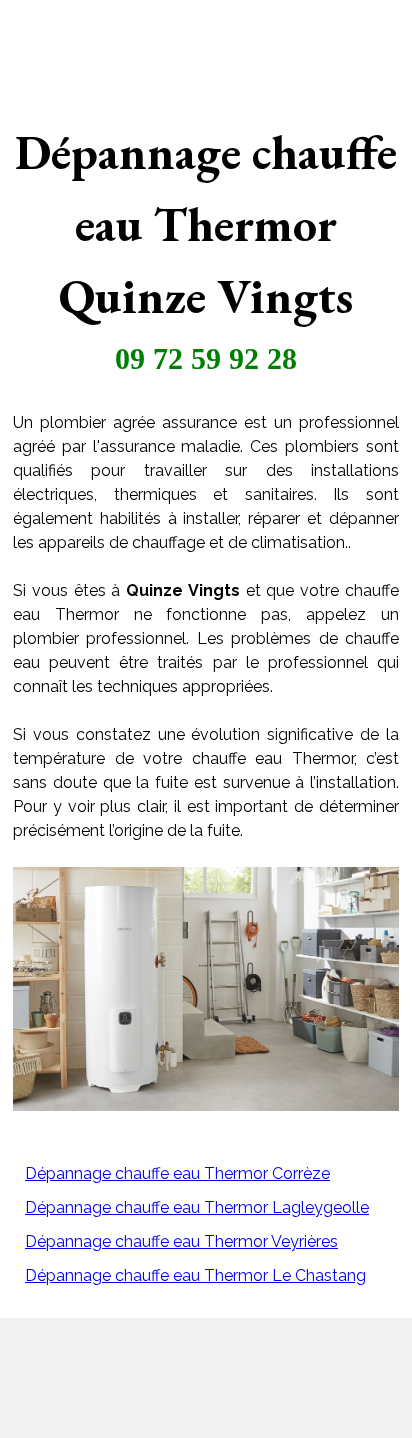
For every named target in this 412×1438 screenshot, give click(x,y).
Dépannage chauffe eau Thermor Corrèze (177, 1173)
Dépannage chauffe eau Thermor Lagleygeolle (197, 1207)
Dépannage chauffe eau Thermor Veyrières (181, 1241)
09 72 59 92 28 (206, 358)
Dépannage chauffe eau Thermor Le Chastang (195, 1275)
